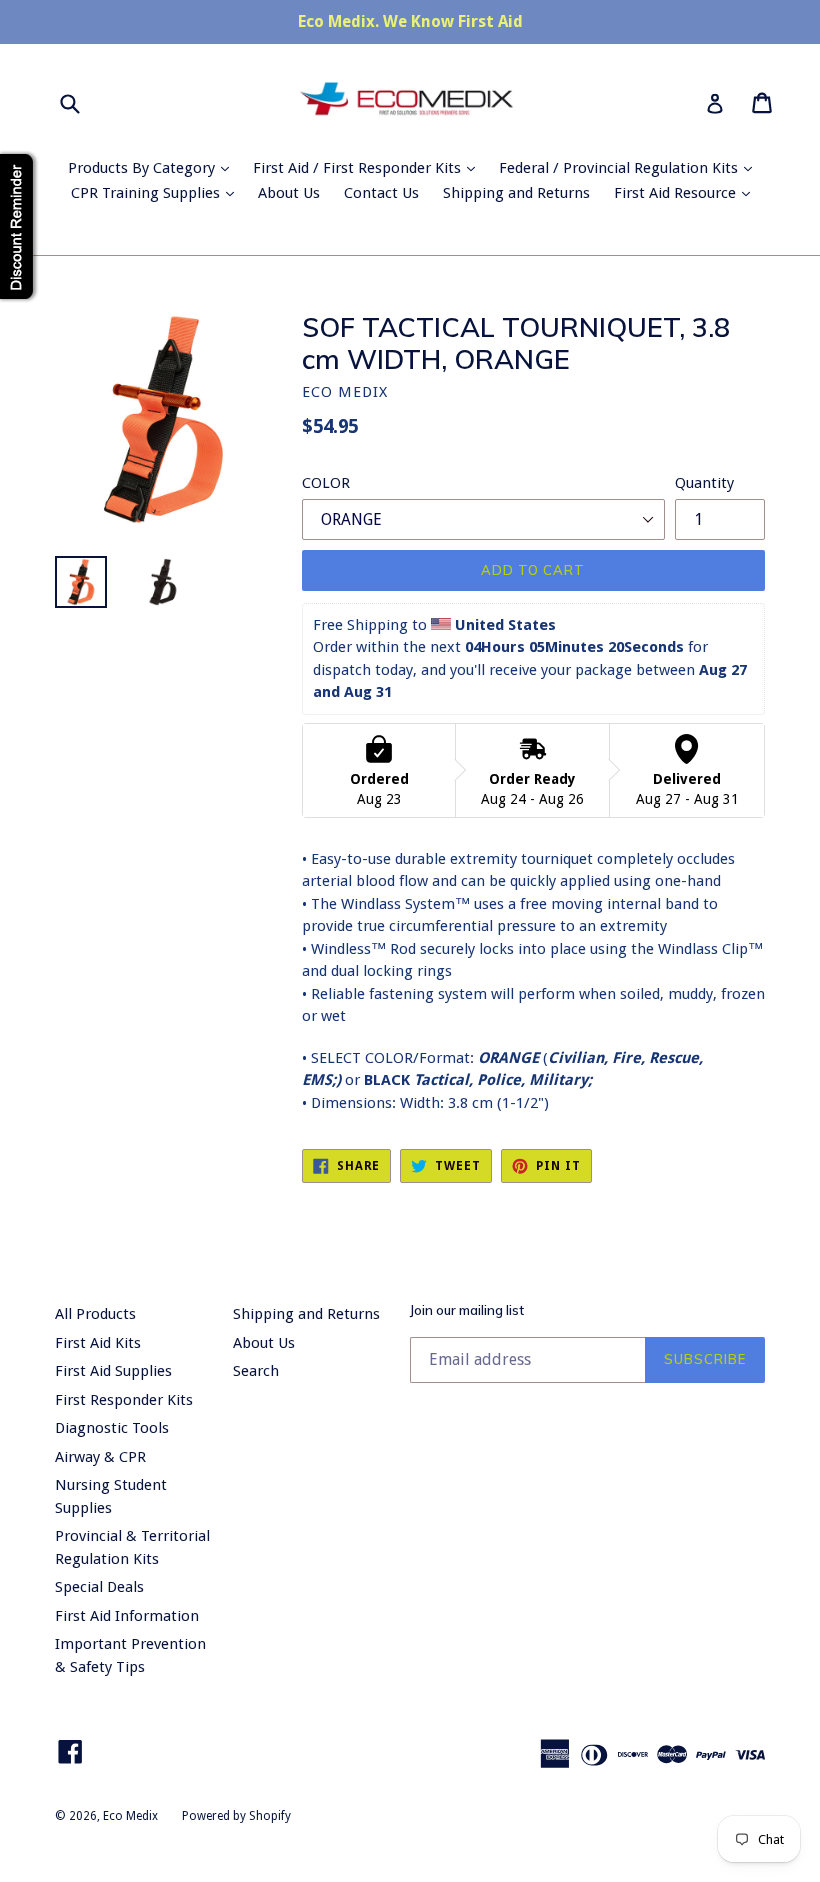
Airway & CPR (100, 1457)
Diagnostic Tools (112, 1428)
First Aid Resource (687, 192)
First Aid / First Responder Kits (369, 167)
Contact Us (381, 193)
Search (256, 1371)
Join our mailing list (467, 1310)
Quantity (704, 483)
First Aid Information (127, 1616)
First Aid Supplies (113, 1371)
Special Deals (99, 1587)
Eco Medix (130, 1816)
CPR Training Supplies (157, 192)
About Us (289, 193)
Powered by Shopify (236, 1816)
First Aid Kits (98, 1343)
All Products (95, 1314)
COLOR (326, 483)
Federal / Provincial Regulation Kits (630, 167)
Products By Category (153, 167)
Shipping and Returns (516, 193)
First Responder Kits (124, 1400)
